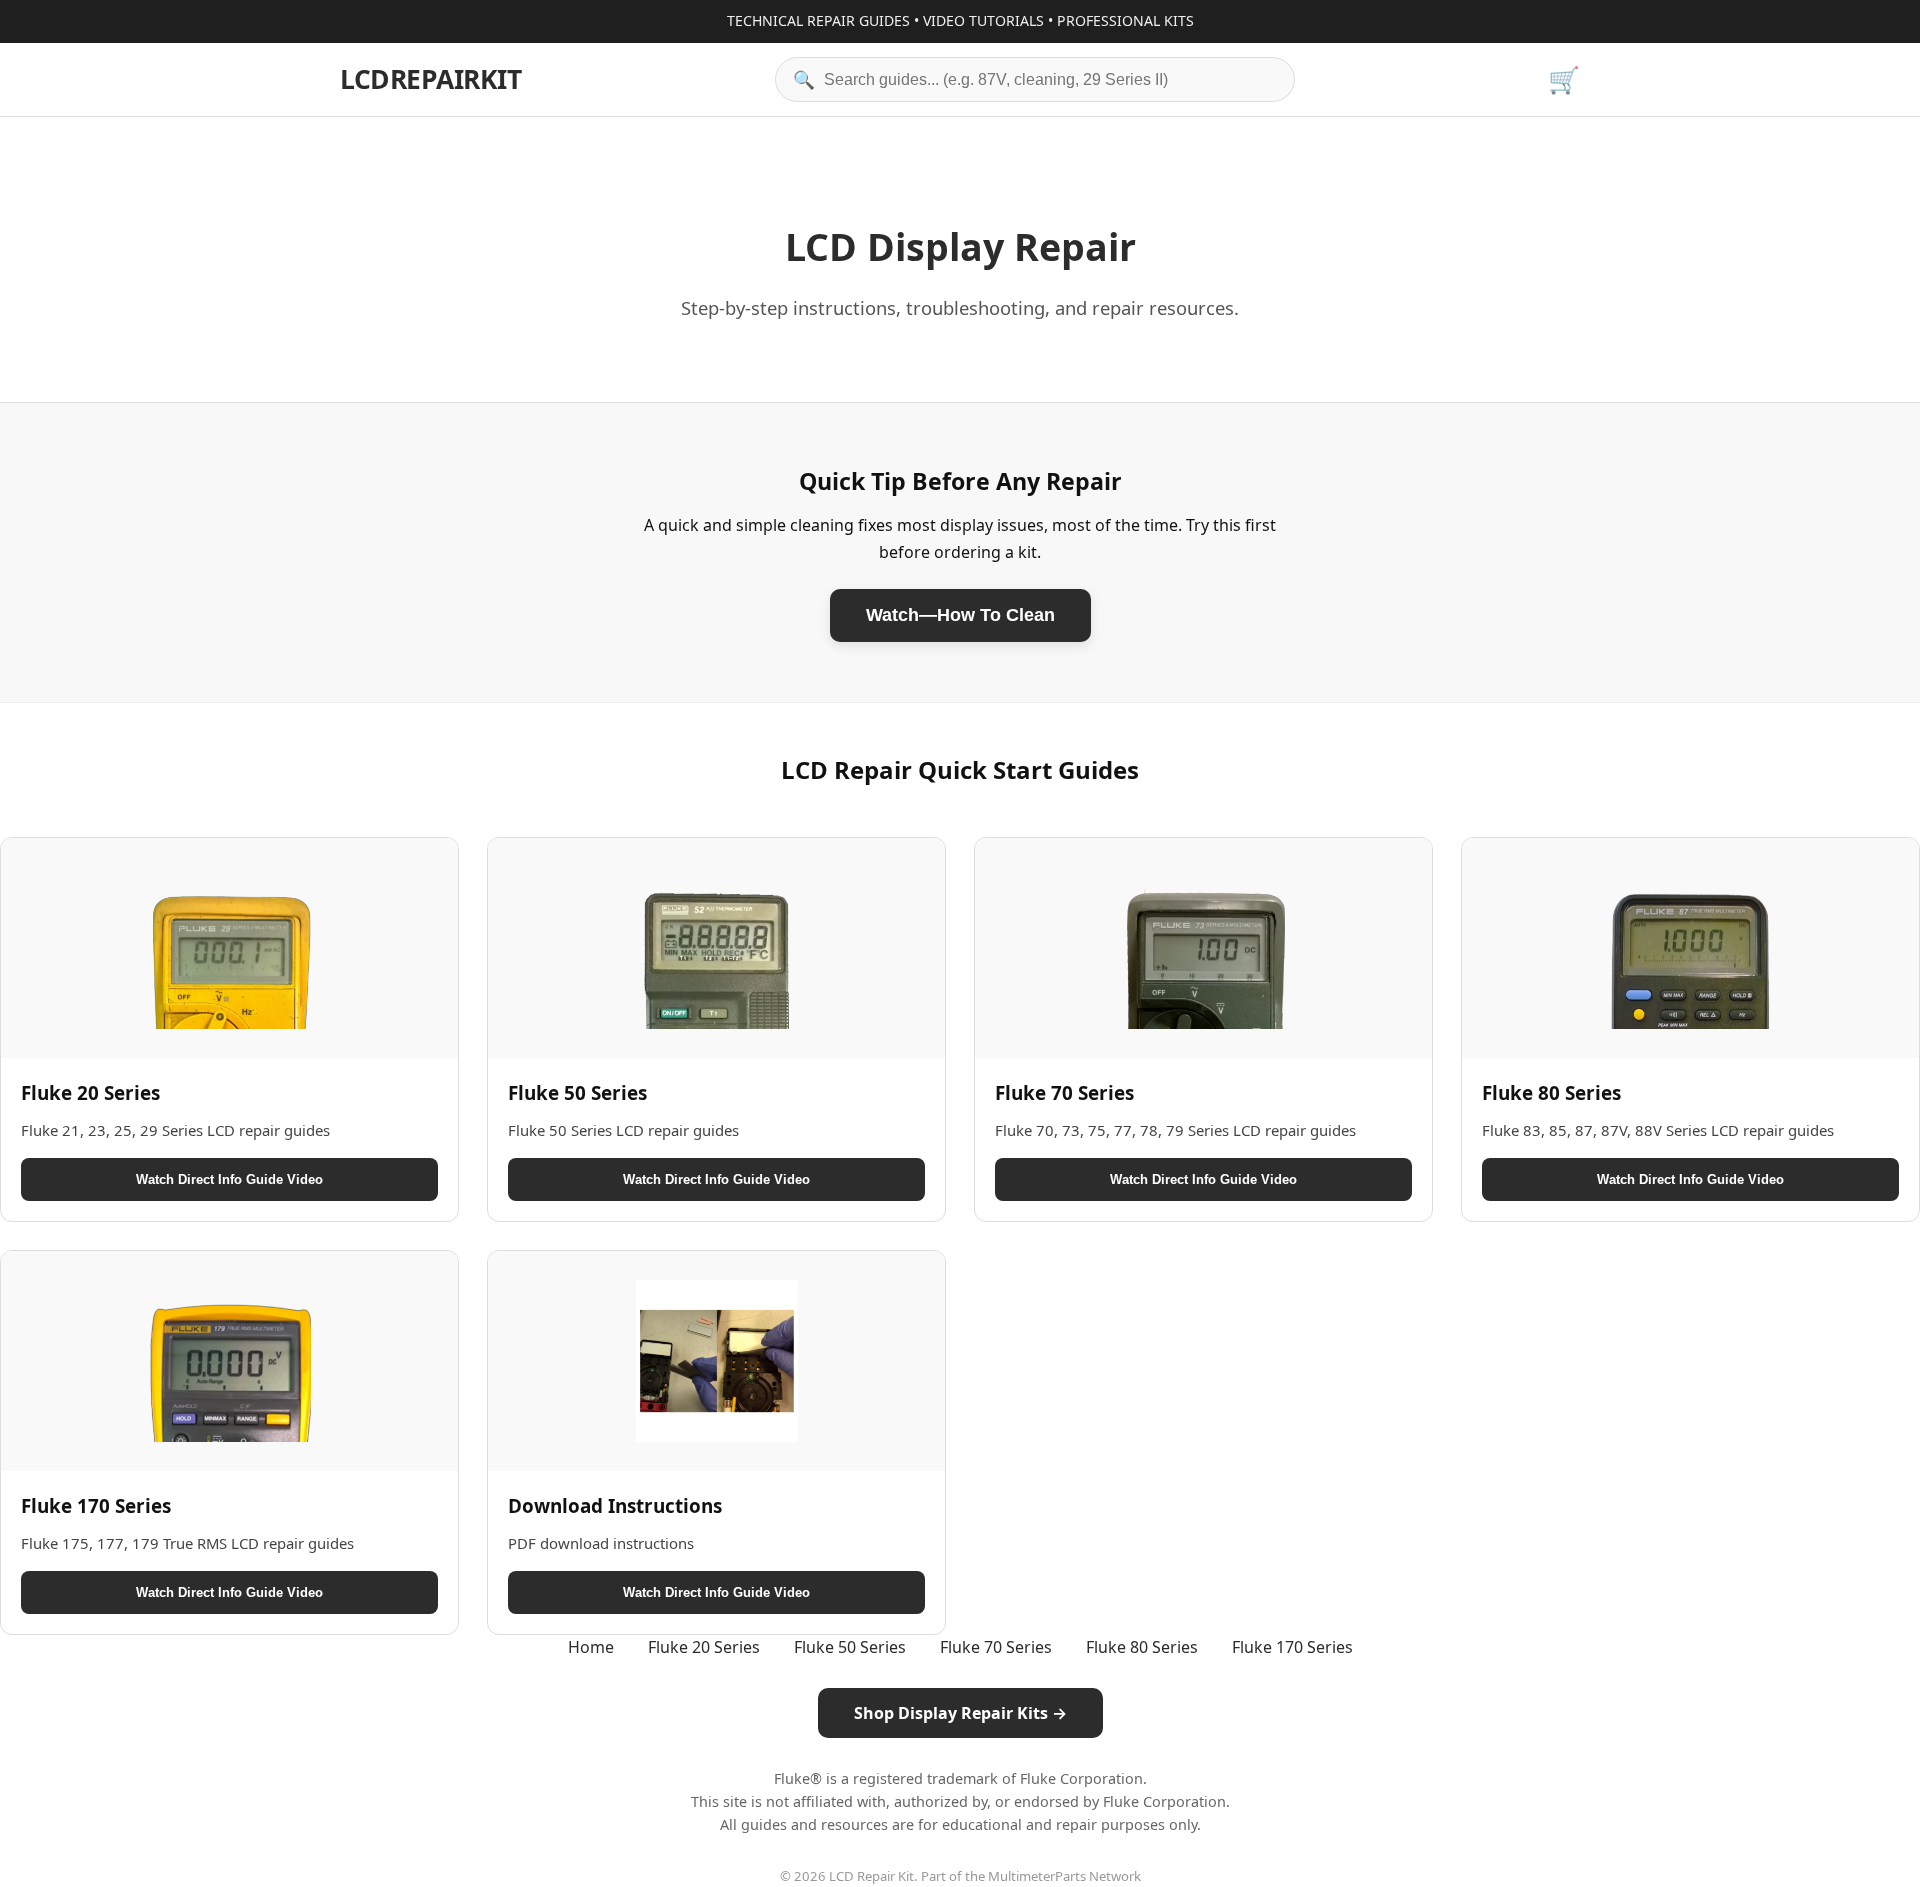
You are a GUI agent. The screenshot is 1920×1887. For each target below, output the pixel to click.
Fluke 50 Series (850, 1647)
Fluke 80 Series (1142, 1647)
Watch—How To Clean (960, 615)
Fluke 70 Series (996, 1647)
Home (591, 1647)
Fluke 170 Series (1292, 1647)
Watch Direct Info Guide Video (229, 1179)
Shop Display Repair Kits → (960, 1713)
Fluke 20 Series (704, 1647)
